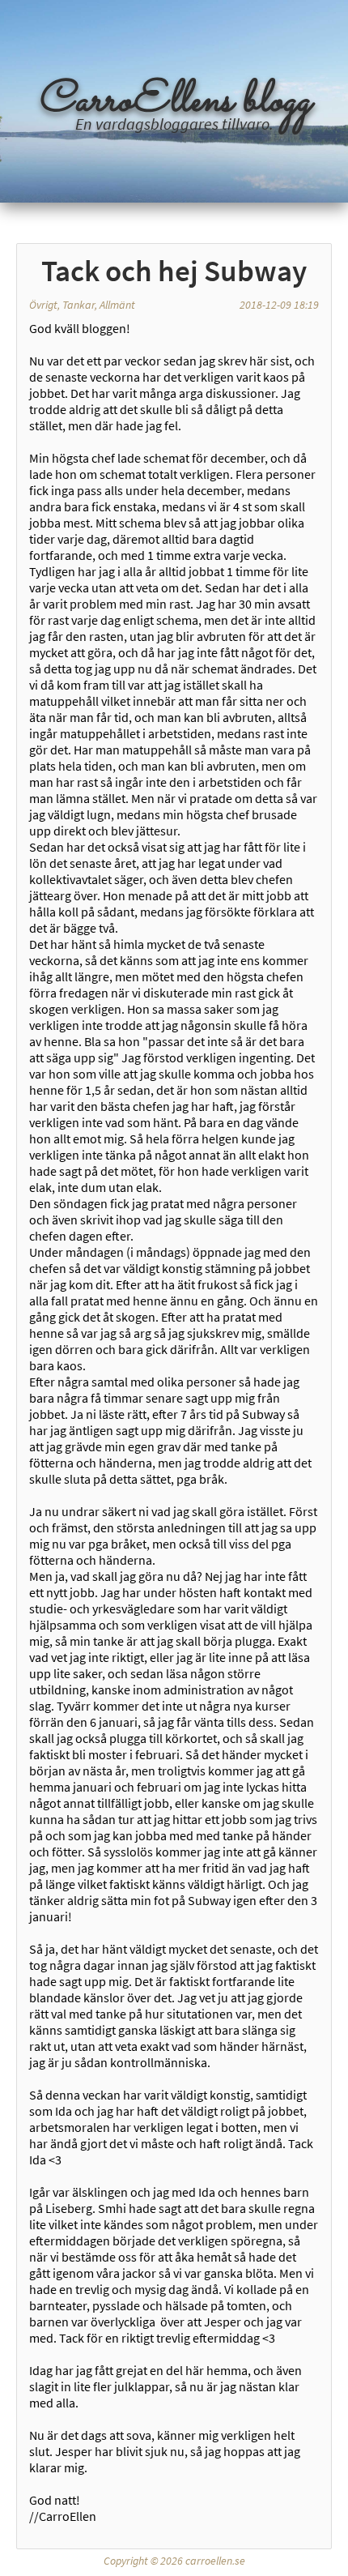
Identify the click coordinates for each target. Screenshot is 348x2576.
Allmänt (117, 305)
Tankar (79, 305)
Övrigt (43, 305)
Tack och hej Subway (174, 271)
